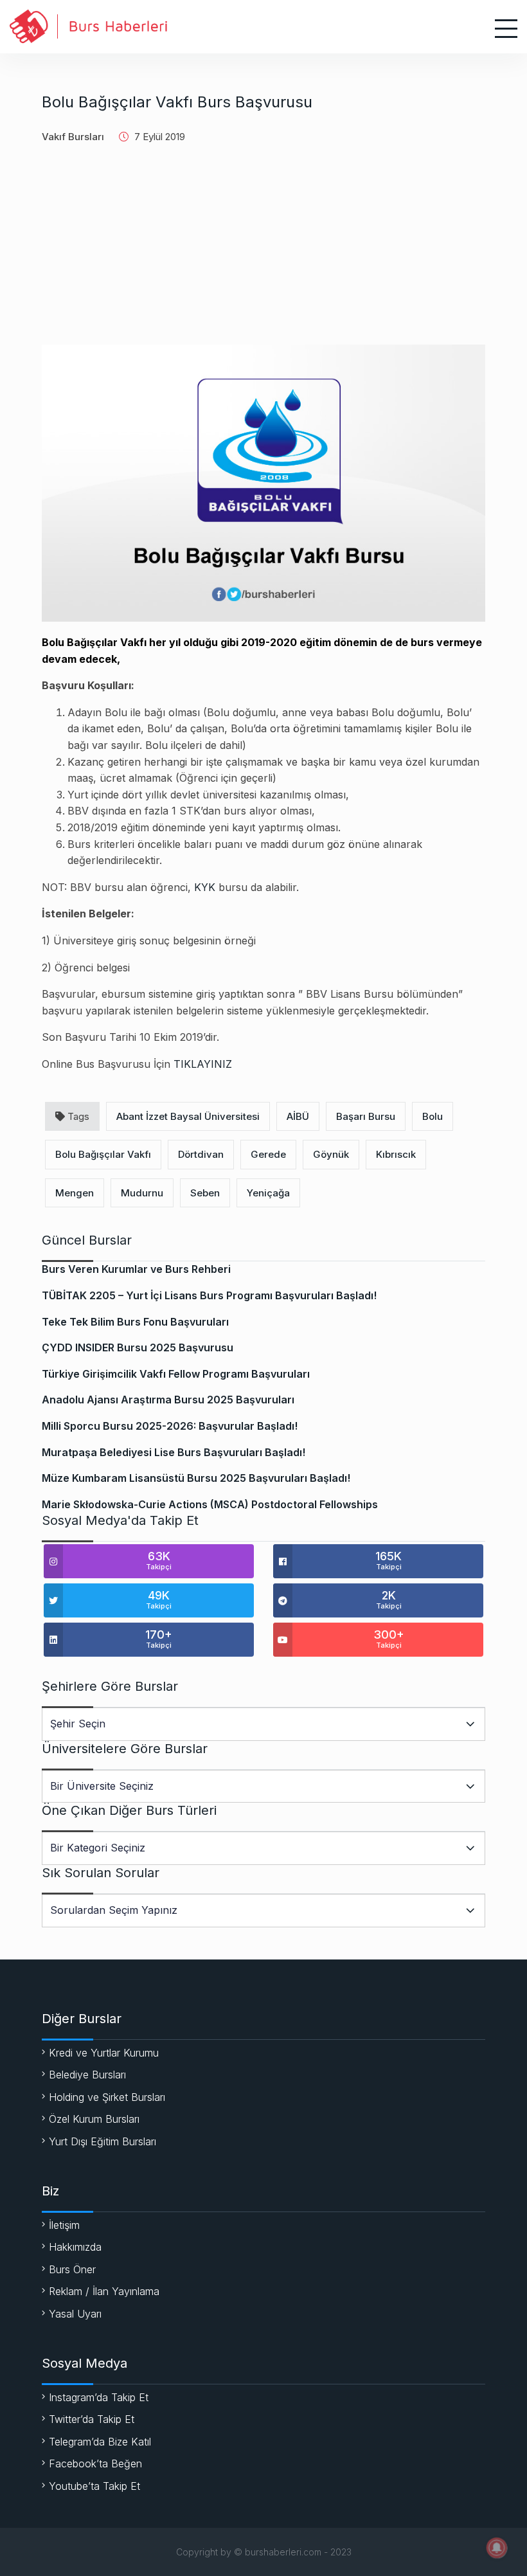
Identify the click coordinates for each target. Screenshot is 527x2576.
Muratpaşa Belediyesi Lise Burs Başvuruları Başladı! (174, 1452)
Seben (205, 1193)
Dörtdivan (201, 1154)
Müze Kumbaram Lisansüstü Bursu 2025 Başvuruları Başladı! (196, 1478)
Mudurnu (142, 1193)
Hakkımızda (75, 2247)
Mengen (75, 1193)
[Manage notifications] (497, 2548)
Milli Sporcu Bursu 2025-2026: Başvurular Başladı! (170, 1426)
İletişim (64, 2225)
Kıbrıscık (396, 1154)
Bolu (433, 1116)
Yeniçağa (268, 1193)
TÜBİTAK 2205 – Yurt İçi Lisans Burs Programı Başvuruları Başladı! (209, 1295)
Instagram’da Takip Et (99, 2397)
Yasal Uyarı (75, 2314)
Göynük (331, 1154)
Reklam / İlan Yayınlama (104, 2291)
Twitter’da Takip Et (92, 2419)
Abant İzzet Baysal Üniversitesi (188, 1116)
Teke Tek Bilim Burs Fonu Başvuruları (135, 1322)
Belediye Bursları (87, 2075)
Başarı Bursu (366, 1116)
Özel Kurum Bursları (94, 2119)
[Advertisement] (263, 255)
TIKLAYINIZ (203, 1064)
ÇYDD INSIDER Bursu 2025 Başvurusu (138, 1347)
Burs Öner (72, 2269)
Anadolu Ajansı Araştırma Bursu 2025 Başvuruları (168, 1400)
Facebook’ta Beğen (95, 2463)
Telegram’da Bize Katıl (100, 2442)
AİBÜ (298, 1116)
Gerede (268, 1154)
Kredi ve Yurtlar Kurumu (104, 2053)
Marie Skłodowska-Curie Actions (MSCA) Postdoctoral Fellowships (210, 1504)
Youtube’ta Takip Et (94, 2486)
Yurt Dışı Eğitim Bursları (103, 2141)
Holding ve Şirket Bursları (107, 2097)
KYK (205, 887)
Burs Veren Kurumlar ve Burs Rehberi (136, 1269)
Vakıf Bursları (73, 137)
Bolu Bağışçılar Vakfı (103, 1154)
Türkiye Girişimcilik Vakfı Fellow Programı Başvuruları (176, 1374)
